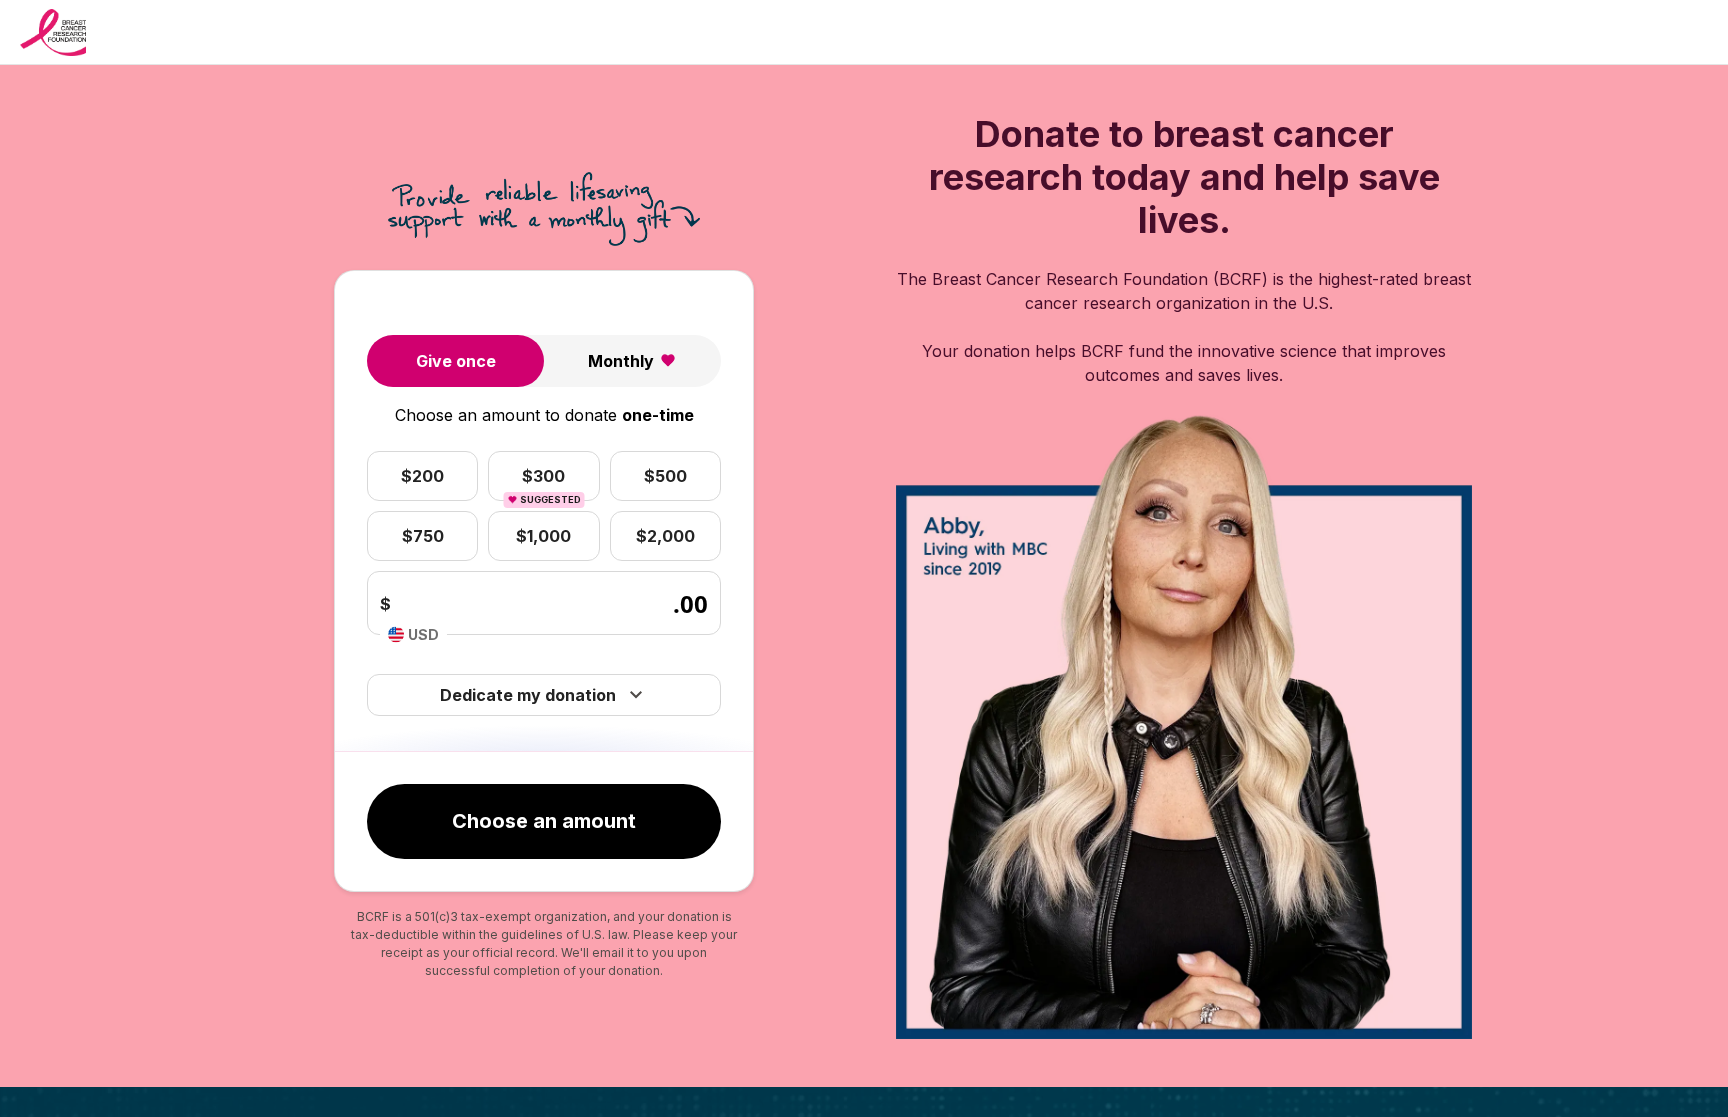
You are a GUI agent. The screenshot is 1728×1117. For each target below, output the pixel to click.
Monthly (621, 361)
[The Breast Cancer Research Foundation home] (53, 33)
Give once (456, 361)
